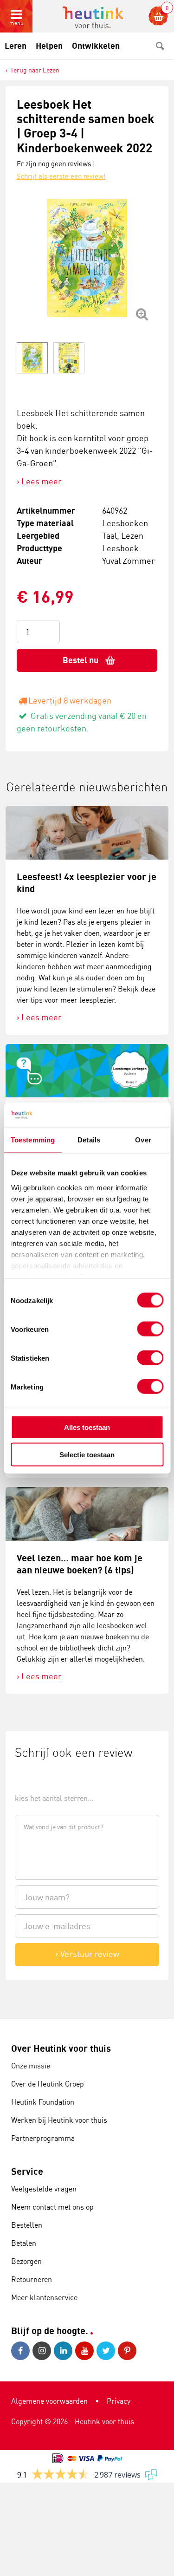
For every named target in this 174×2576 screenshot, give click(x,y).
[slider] (46, 1777)
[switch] (150, 1329)
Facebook (22, 2351)
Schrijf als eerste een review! (61, 176)
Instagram (43, 2351)
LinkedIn (64, 2351)
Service (27, 2171)
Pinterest (129, 2351)
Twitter (107, 2351)
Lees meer (42, 481)
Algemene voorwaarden (49, 2401)
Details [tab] (89, 1140)
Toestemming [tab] (33, 1140)
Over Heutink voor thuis (61, 2048)
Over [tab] (143, 1140)
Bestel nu (81, 660)
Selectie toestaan (87, 1454)
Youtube (86, 2351)
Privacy (119, 2401)
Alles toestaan (87, 1427)
